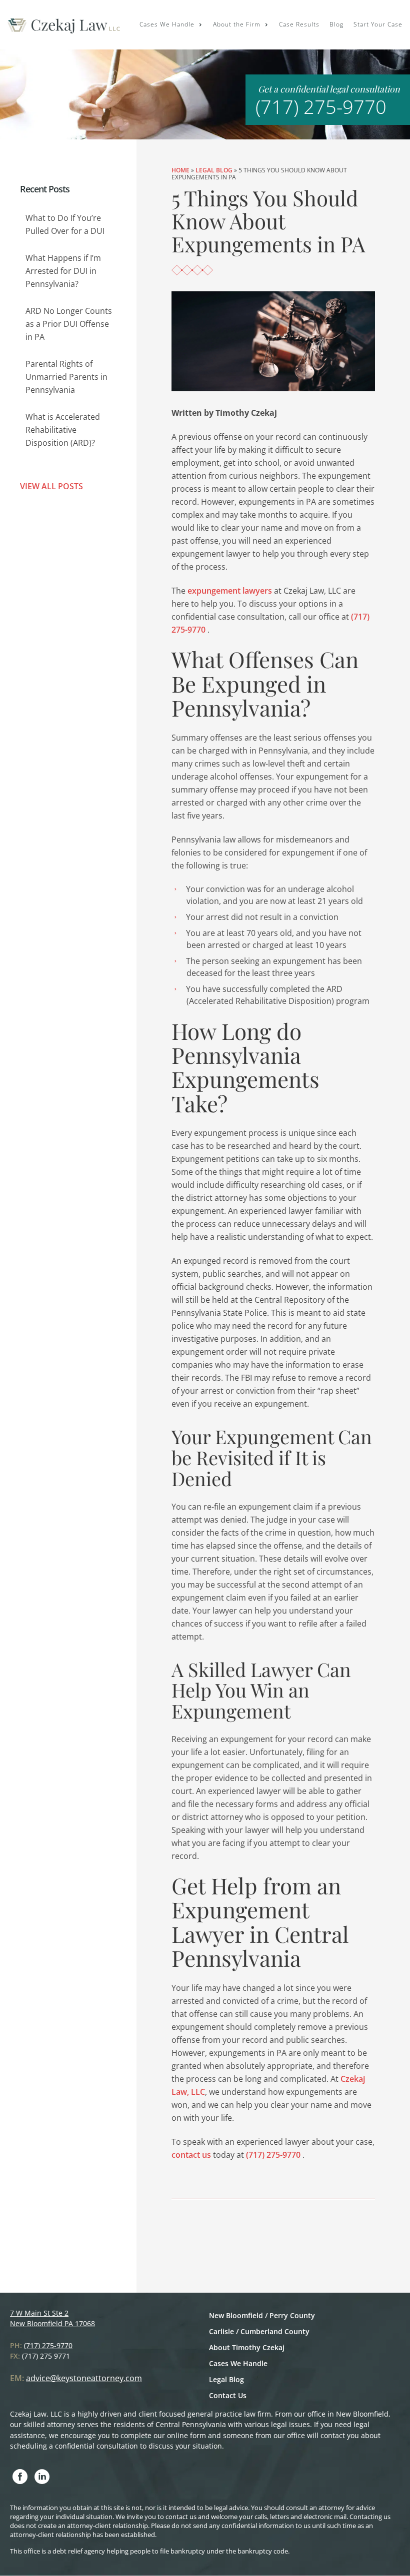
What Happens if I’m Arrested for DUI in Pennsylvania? (63, 271)
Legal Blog (214, 170)
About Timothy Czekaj (247, 2347)
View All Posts (51, 486)
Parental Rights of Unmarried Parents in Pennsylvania (66, 377)
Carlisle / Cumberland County (259, 2331)
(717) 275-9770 (321, 106)
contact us (192, 2155)
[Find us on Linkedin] (42, 2477)
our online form (180, 2435)
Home (180, 170)
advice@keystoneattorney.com (84, 2378)
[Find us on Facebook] (20, 2477)
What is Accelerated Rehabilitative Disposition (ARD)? (63, 430)
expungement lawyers (230, 591)
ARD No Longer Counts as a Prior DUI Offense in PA (69, 324)
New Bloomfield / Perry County (262, 2315)
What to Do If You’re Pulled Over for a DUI (65, 224)
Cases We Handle (238, 2363)
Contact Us (228, 2395)
